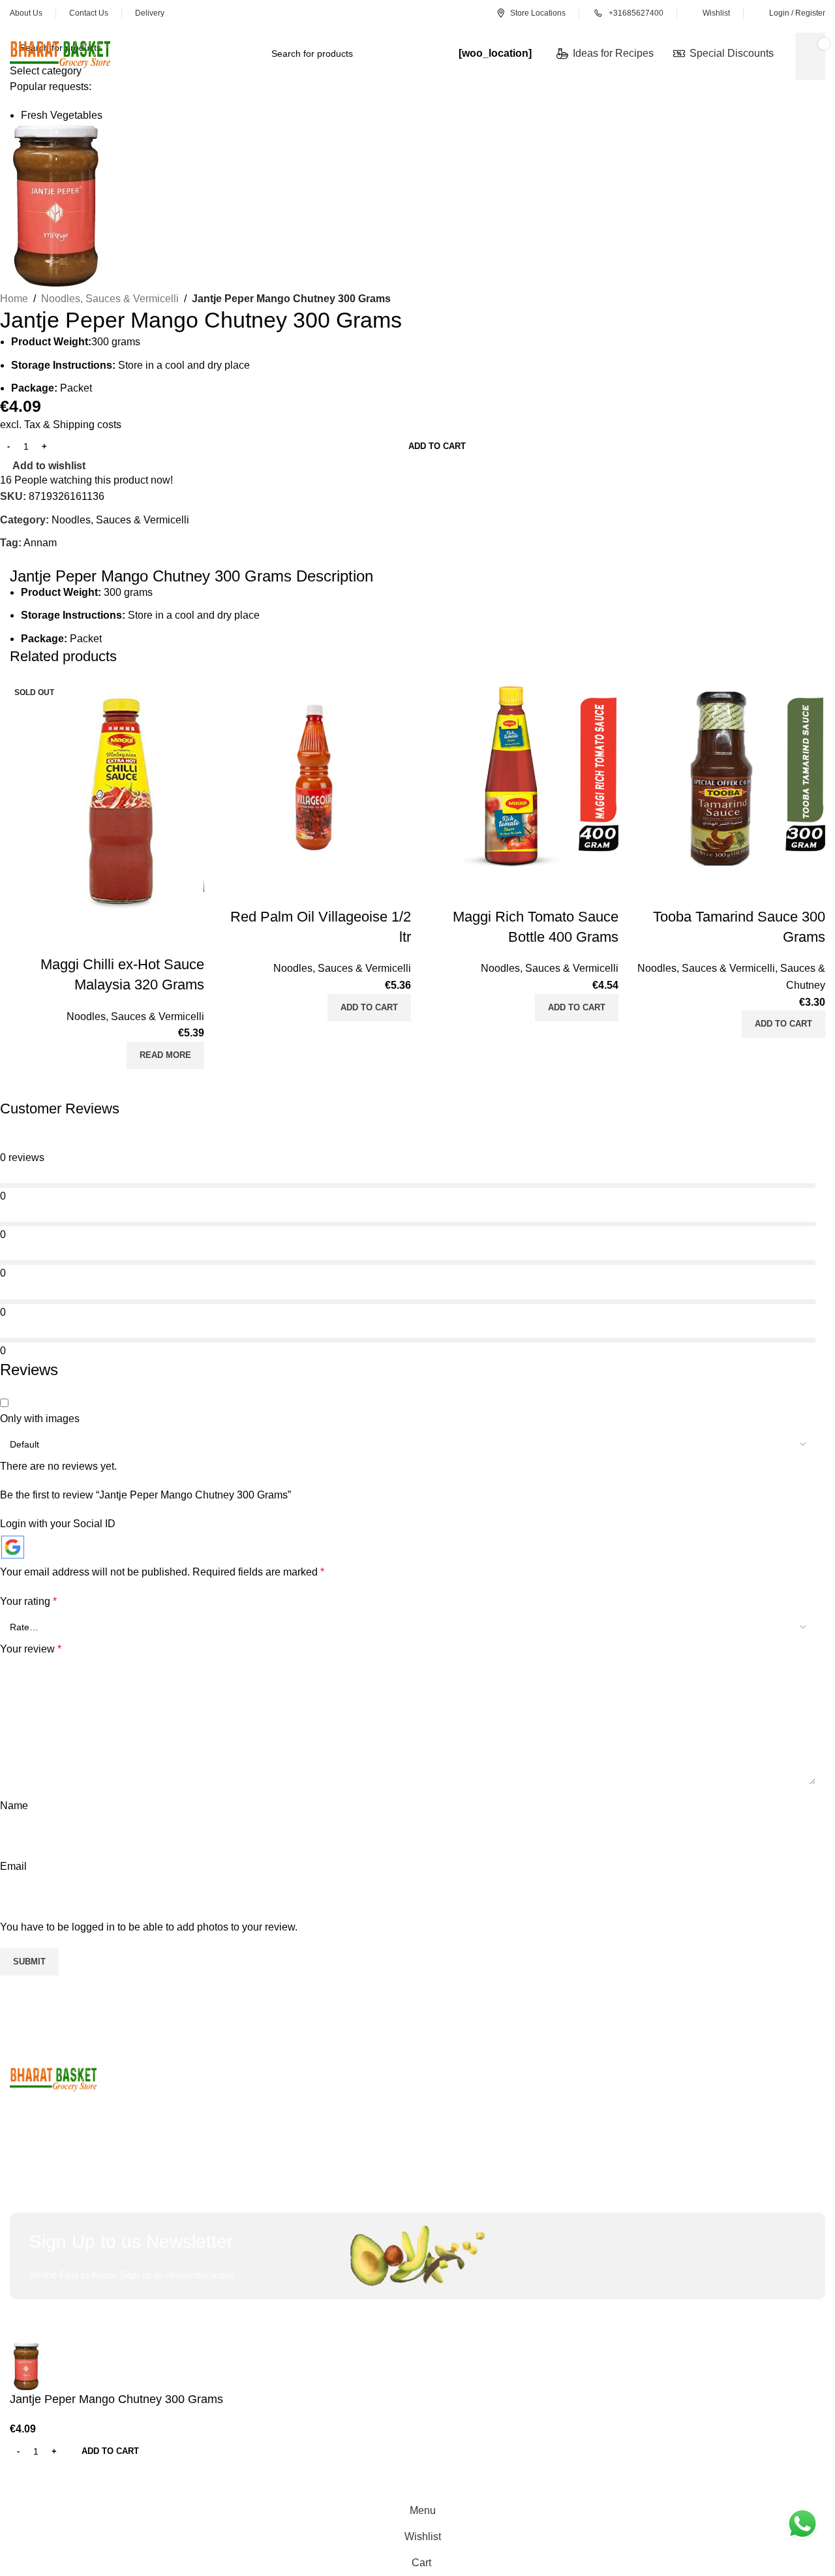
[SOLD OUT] (107, 800)
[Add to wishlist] (188, 939)
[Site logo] (60, 53)
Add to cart (437, 446)
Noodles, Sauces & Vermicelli (135, 1016)
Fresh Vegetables (62, 115)
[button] (369, 1008)
